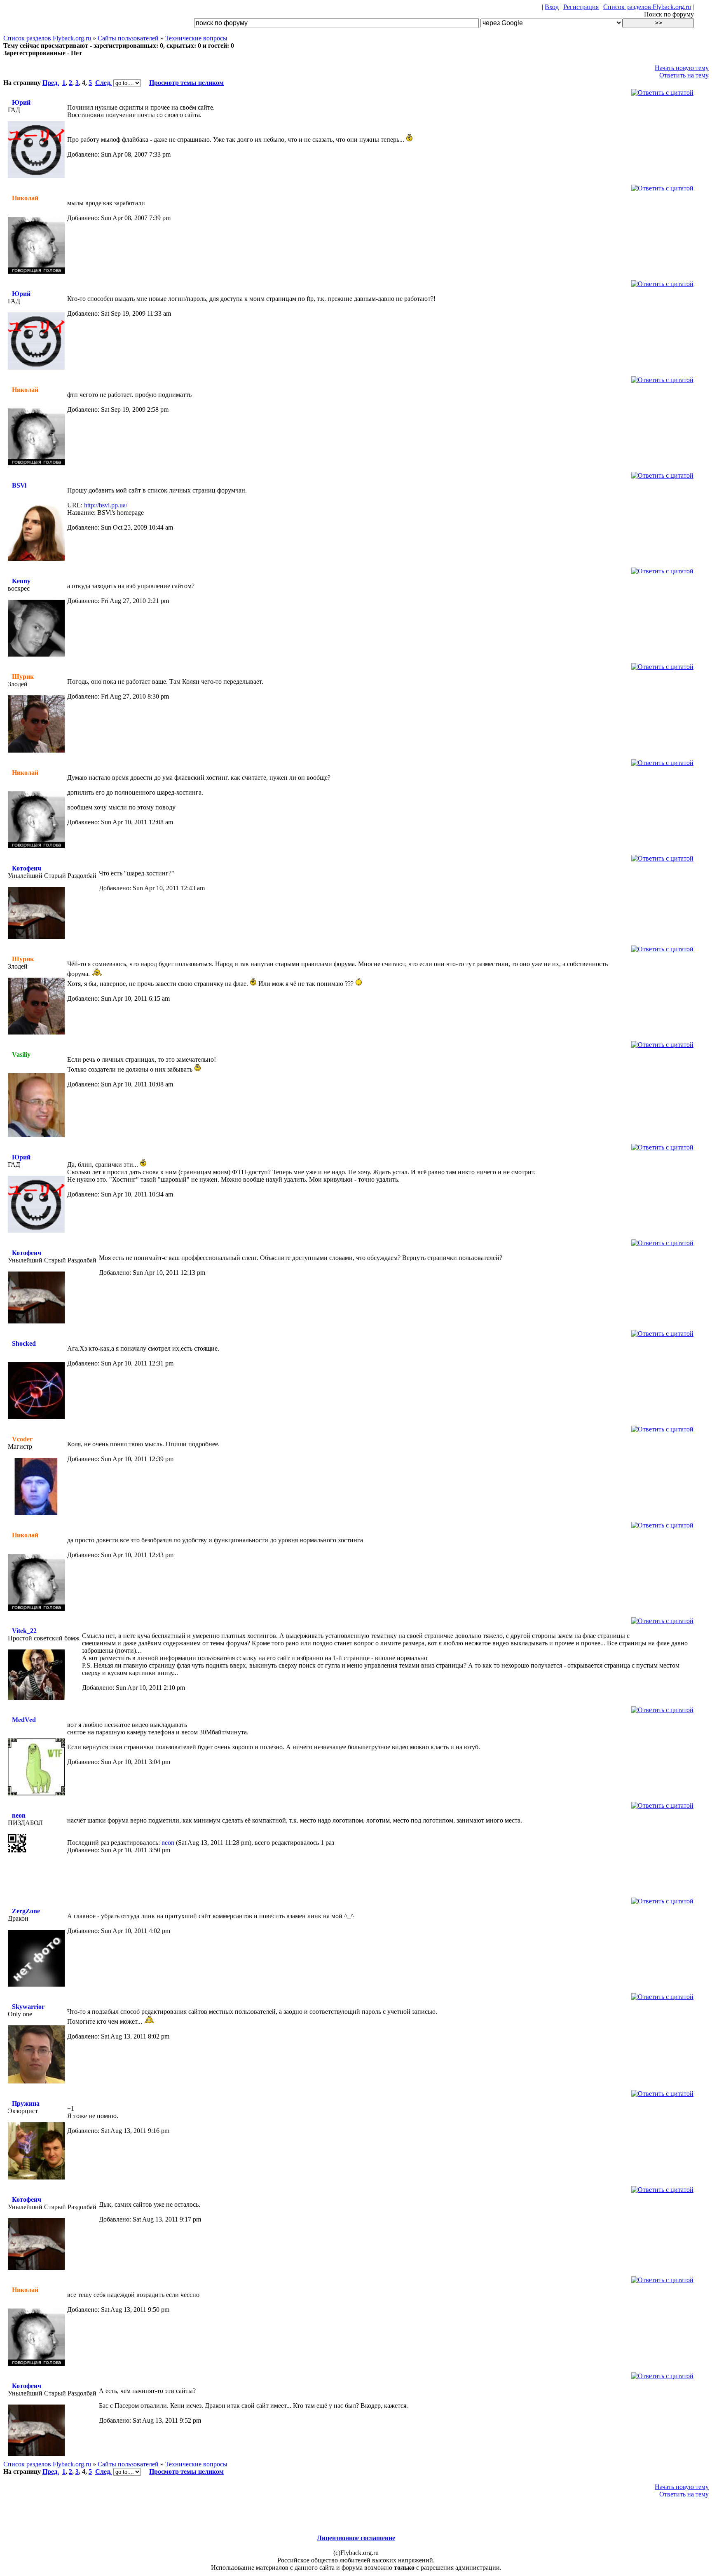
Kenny (21, 581)
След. (103, 83)
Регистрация (581, 7)
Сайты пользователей (128, 38)
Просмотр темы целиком (186, 83)
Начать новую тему (682, 68)
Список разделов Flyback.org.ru (647, 7)
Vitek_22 (24, 1631)
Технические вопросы (196, 38)
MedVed (24, 1720)
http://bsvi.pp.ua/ (106, 505)
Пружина (26, 2103)
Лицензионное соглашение (356, 2538)
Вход (552, 7)
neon (19, 1815)
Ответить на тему (684, 75)
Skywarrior (28, 2007)
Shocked (24, 1343)
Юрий (21, 102)
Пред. (51, 83)
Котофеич (27, 868)
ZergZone (26, 1911)
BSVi (19, 485)
